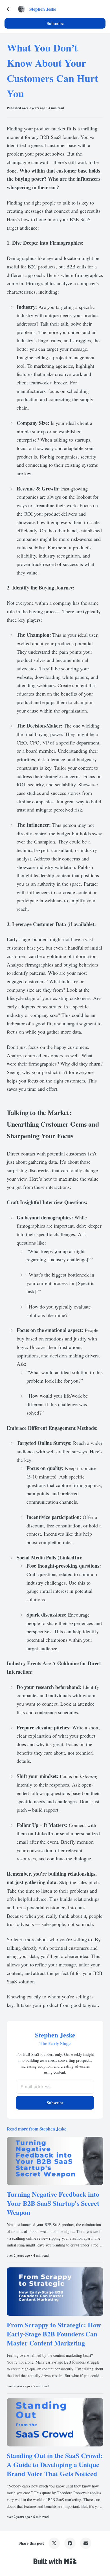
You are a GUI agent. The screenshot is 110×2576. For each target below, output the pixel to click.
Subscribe (55, 23)
